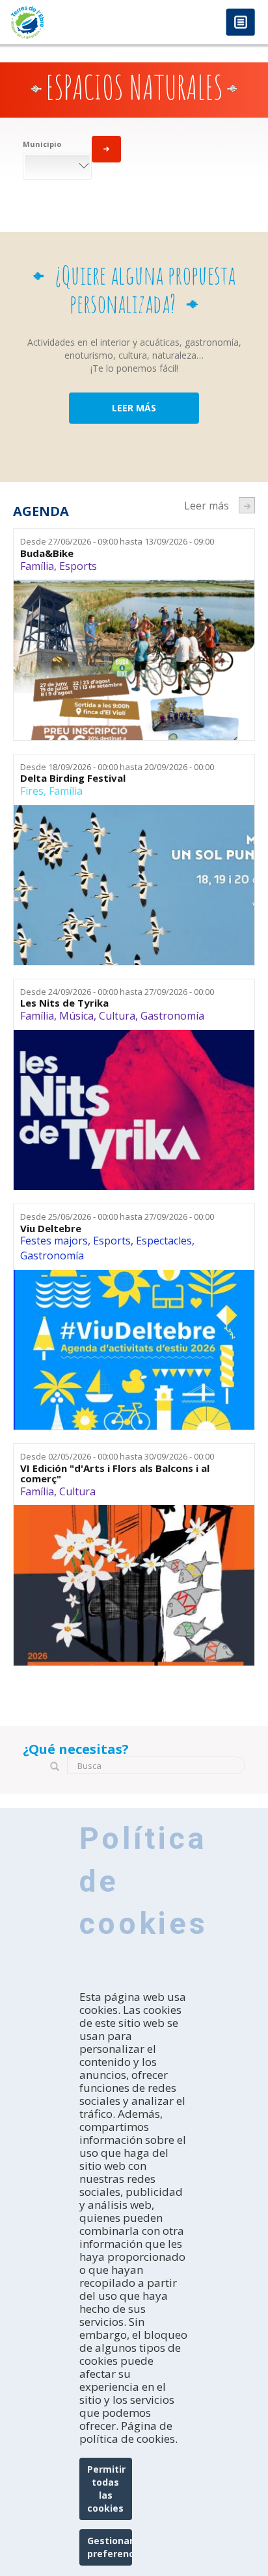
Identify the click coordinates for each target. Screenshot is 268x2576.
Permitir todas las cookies (106, 2489)
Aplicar (106, 149)
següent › (247, 505)
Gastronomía (172, 1016)
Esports (78, 566)
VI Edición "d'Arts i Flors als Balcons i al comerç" (115, 1474)
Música (76, 1016)
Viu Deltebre (51, 1229)
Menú (240, 23)
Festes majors (54, 1241)
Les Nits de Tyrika (64, 1003)
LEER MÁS (134, 408)
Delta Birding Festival (73, 778)
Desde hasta (117, 541)
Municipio (42, 144)
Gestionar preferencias (110, 2547)
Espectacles (164, 1241)
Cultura (117, 1016)
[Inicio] (67, 22)
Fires (32, 791)
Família (37, 566)
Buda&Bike (47, 553)
